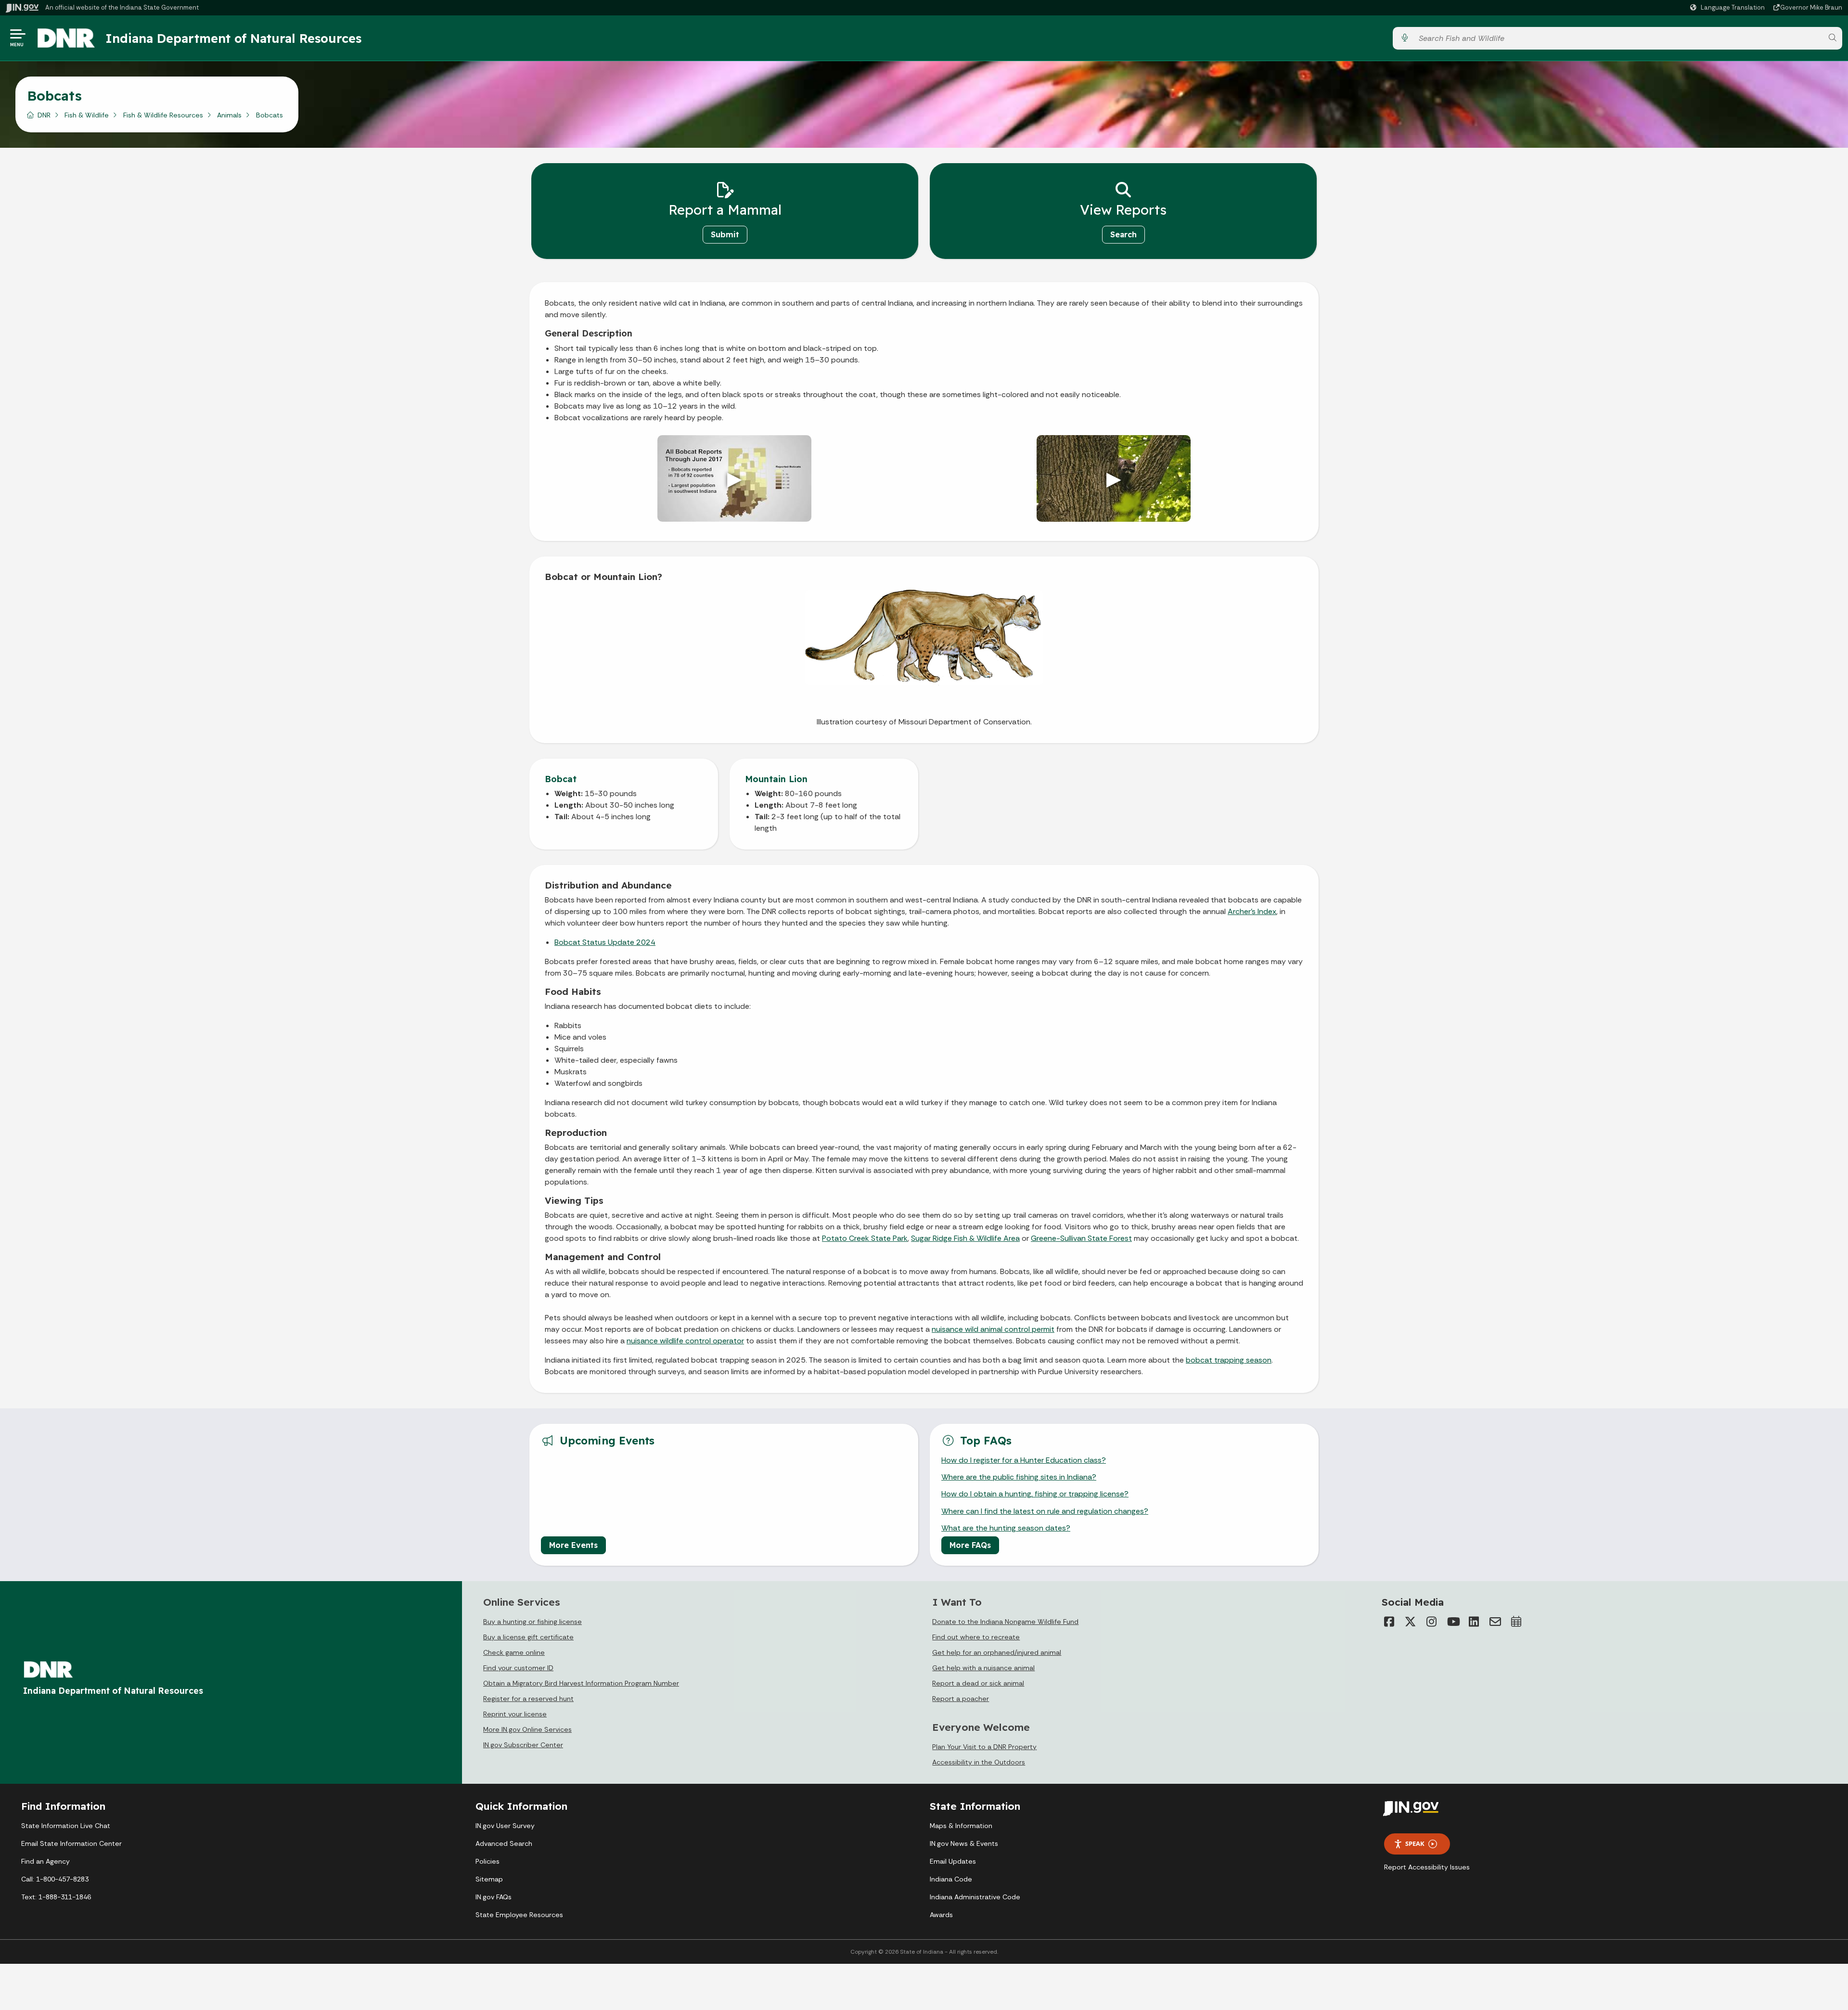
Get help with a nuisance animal (983, 1668)
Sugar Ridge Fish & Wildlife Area (965, 1238)
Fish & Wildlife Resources (163, 115)
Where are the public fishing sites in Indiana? (1019, 1477)
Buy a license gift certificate (528, 1637)
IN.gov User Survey (505, 1826)
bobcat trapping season (1229, 1360)
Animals (229, 115)
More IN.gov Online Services (527, 1729)
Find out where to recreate (976, 1637)
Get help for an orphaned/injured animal (997, 1652)
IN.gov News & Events (964, 1843)
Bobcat (561, 779)
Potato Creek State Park (865, 1238)
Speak (1415, 1843)
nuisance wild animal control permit (993, 1329)
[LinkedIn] (1474, 1622)
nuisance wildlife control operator (685, 1341)
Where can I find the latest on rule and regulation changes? (1045, 1511)
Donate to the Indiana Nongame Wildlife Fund (1005, 1622)
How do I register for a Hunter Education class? (1024, 1460)
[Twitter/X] (1411, 1622)
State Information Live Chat (66, 1826)
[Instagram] (1432, 1622)
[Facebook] (1389, 1622)
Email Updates (953, 1861)
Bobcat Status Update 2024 (605, 942)
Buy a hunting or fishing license (533, 1622)
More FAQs (970, 1545)
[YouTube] (1453, 1622)
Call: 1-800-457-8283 (55, 1879)
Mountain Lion (776, 779)
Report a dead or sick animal (978, 1683)
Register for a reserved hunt (528, 1699)
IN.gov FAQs (494, 1897)
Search (1123, 234)
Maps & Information (961, 1826)
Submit (725, 234)
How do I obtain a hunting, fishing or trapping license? (1035, 1494)
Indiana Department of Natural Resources (233, 38)
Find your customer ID (518, 1668)
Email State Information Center (71, 1843)
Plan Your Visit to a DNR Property (984, 1747)
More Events (573, 1545)
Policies (488, 1861)
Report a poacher (961, 1699)
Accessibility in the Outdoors (979, 1762)
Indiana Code (951, 1879)
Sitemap (489, 1879)
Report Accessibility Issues (1427, 1867)
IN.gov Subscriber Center (523, 1745)
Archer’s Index (1252, 911)
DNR (44, 115)
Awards (941, 1915)
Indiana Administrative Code (975, 1897)
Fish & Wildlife (87, 115)
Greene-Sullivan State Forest (1081, 1238)
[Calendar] (1516, 1622)
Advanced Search (504, 1843)
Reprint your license (515, 1714)
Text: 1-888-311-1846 (56, 1897)
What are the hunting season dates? (1006, 1528)
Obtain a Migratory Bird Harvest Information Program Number (581, 1683)
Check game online (514, 1652)
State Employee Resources (519, 1915)
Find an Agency (45, 1861)
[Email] (1495, 1622)
